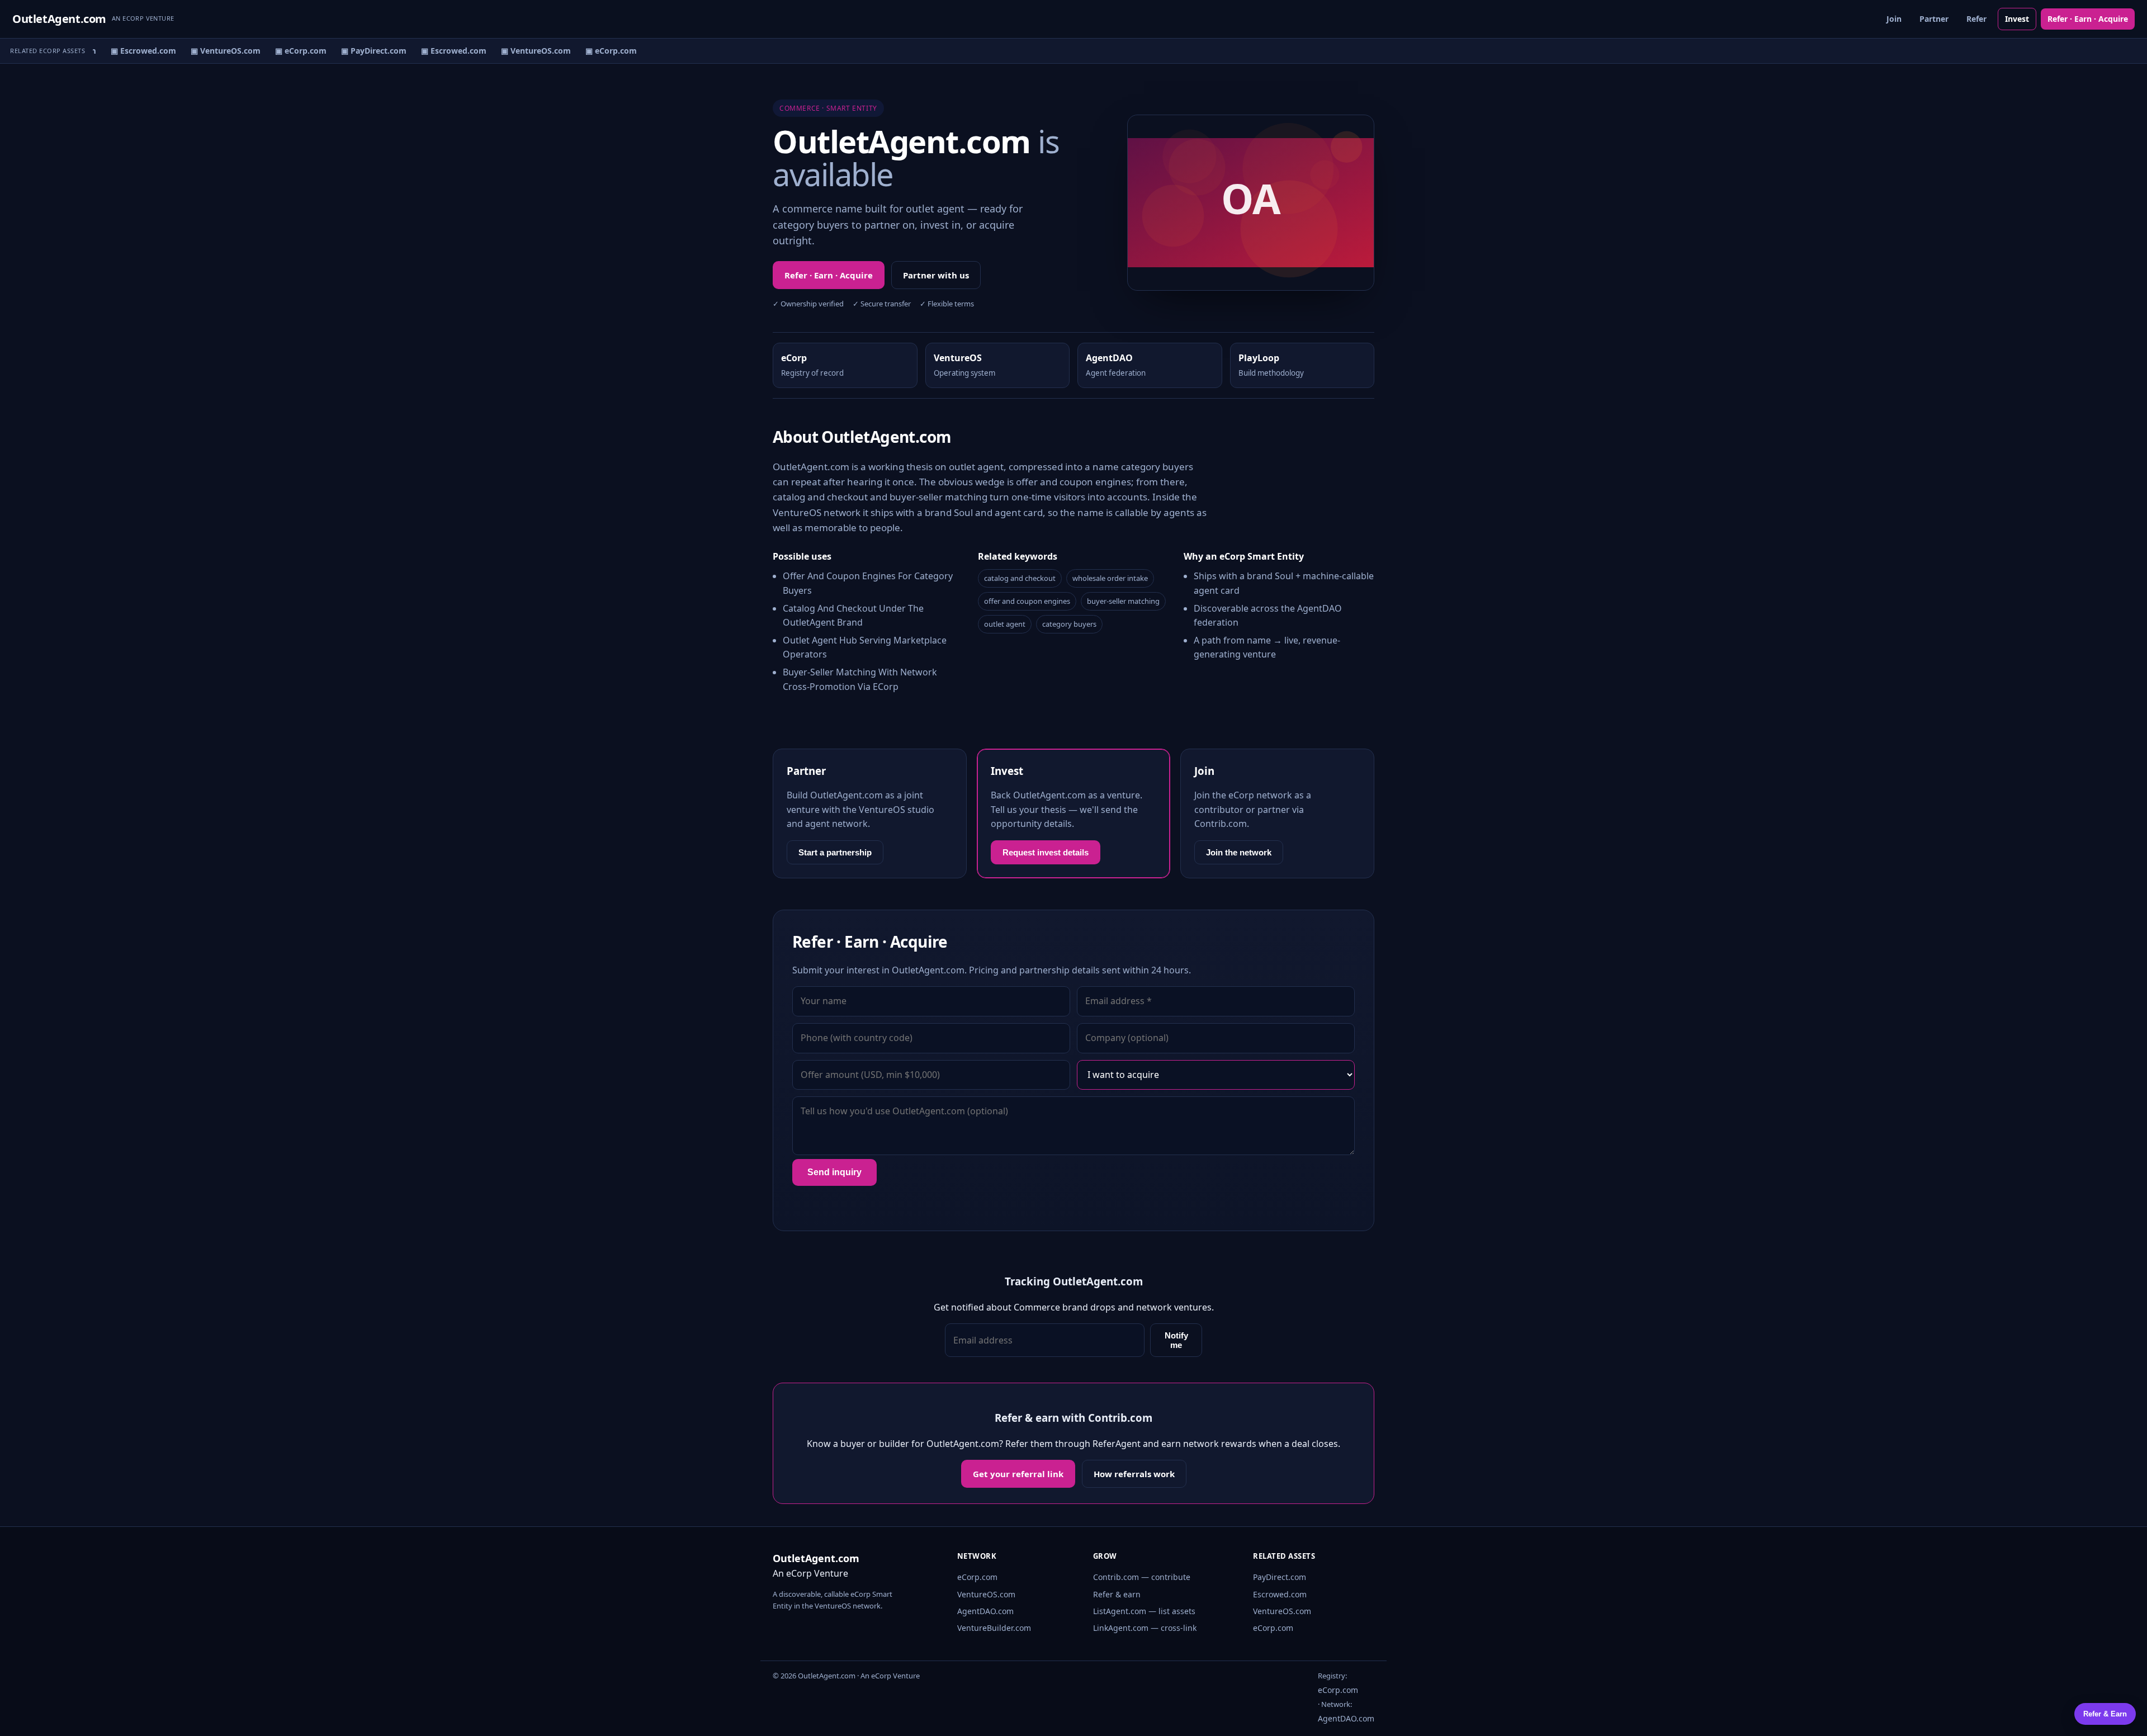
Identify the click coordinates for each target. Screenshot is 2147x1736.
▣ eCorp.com (289, 51)
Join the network (1239, 852)
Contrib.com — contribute (1142, 1577)
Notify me (1176, 1340)
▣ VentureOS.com (214, 51)
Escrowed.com (1280, 1594)
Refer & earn (1117, 1594)
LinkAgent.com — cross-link (1145, 1628)
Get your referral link (1018, 1474)
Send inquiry (834, 1172)
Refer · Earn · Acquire (2088, 19)
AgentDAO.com (985, 1611)
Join (1894, 19)
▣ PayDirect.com (362, 51)
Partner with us (936, 275)
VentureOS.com (986, 1594)
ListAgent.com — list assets (1144, 1611)
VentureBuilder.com (994, 1628)
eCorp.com (977, 1577)
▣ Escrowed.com (132, 51)
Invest (2017, 19)
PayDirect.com (1280, 1577)
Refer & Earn (2105, 1714)
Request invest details (1046, 852)
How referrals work (1134, 1474)
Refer (1976, 19)
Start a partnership (835, 852)
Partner (1934, 19)
